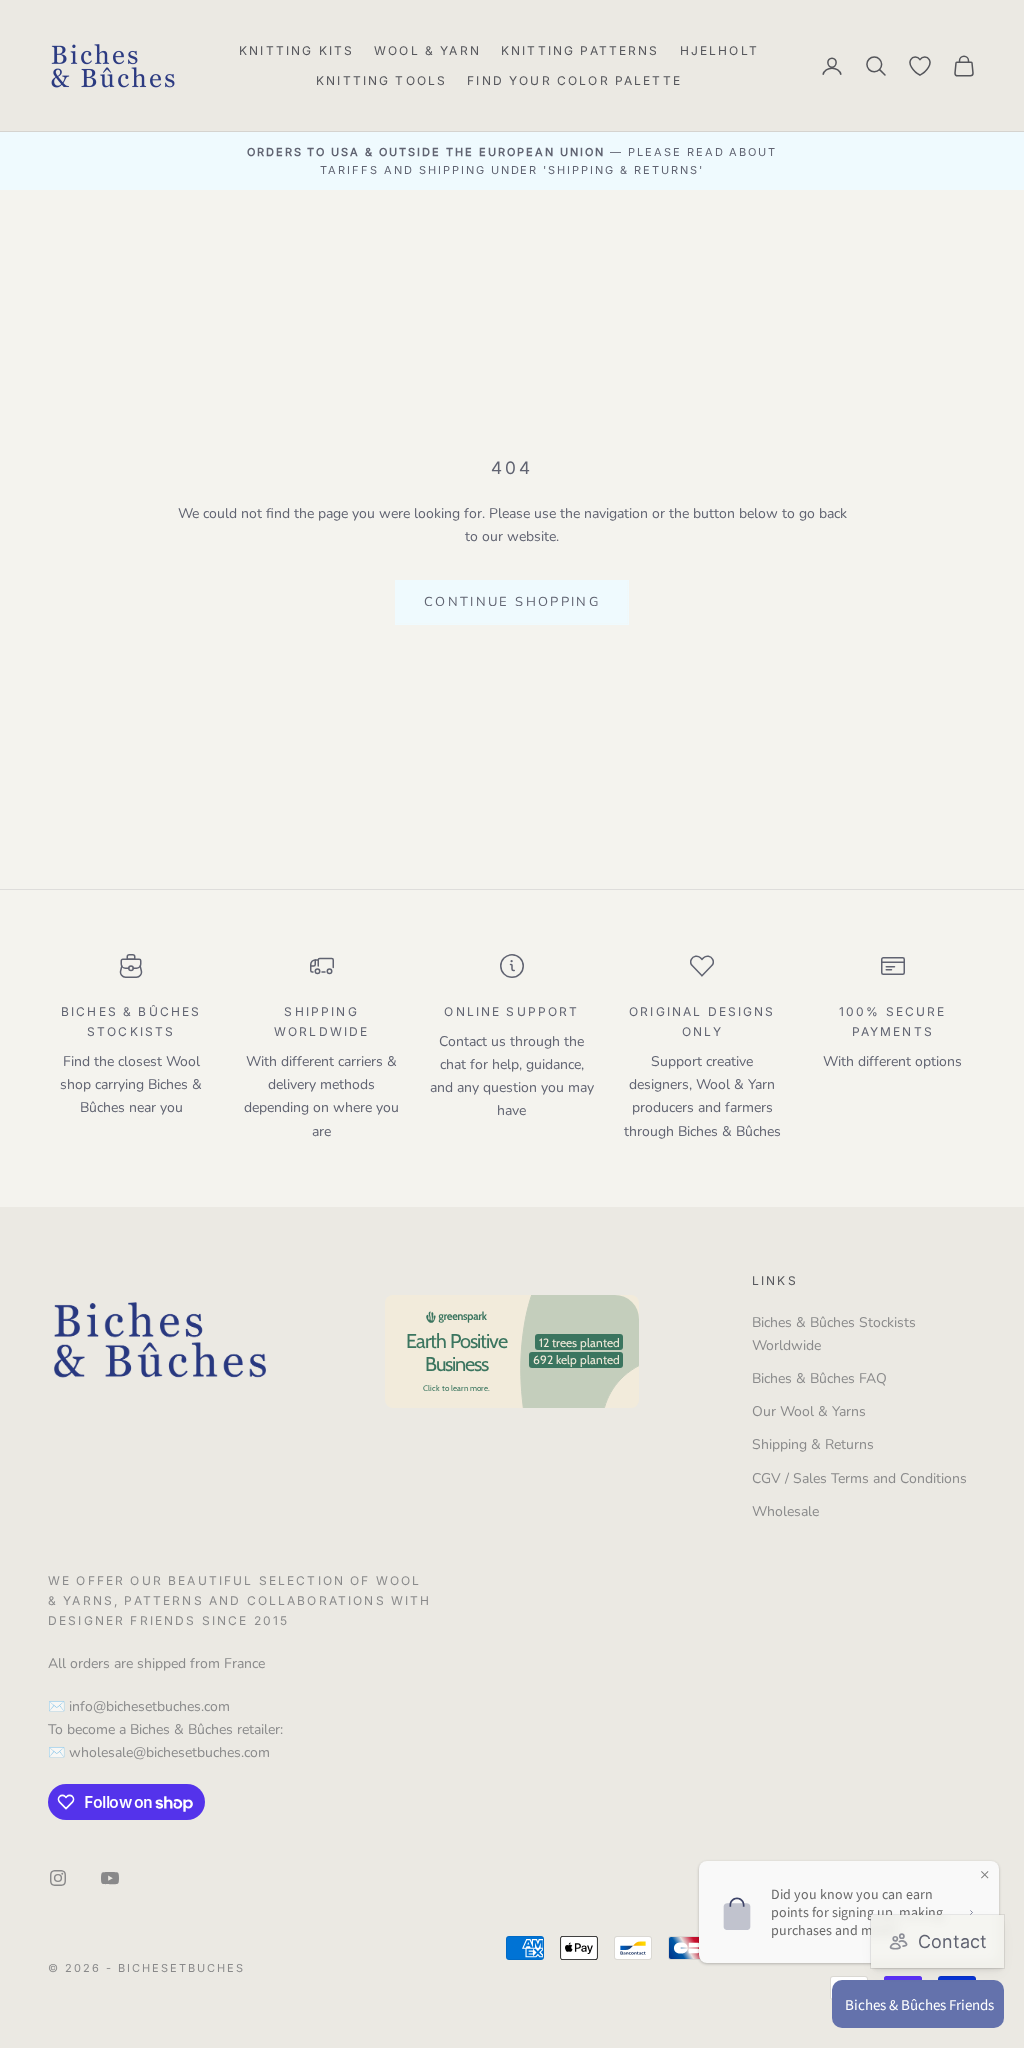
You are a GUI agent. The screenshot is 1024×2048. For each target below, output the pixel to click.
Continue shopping (512, 602)
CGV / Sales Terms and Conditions (859, 1478)
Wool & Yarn (427, 50)
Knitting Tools (381, 80)
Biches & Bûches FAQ (819, 1378)
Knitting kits (296, 50)
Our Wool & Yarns (809, 1411)
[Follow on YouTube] (110, 1878)
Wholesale (785, 1511)
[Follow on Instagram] (58, 1878)
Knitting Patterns (580, 50)
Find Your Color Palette (574, 80)
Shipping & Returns (813, 1444)
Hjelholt (719, 50)
